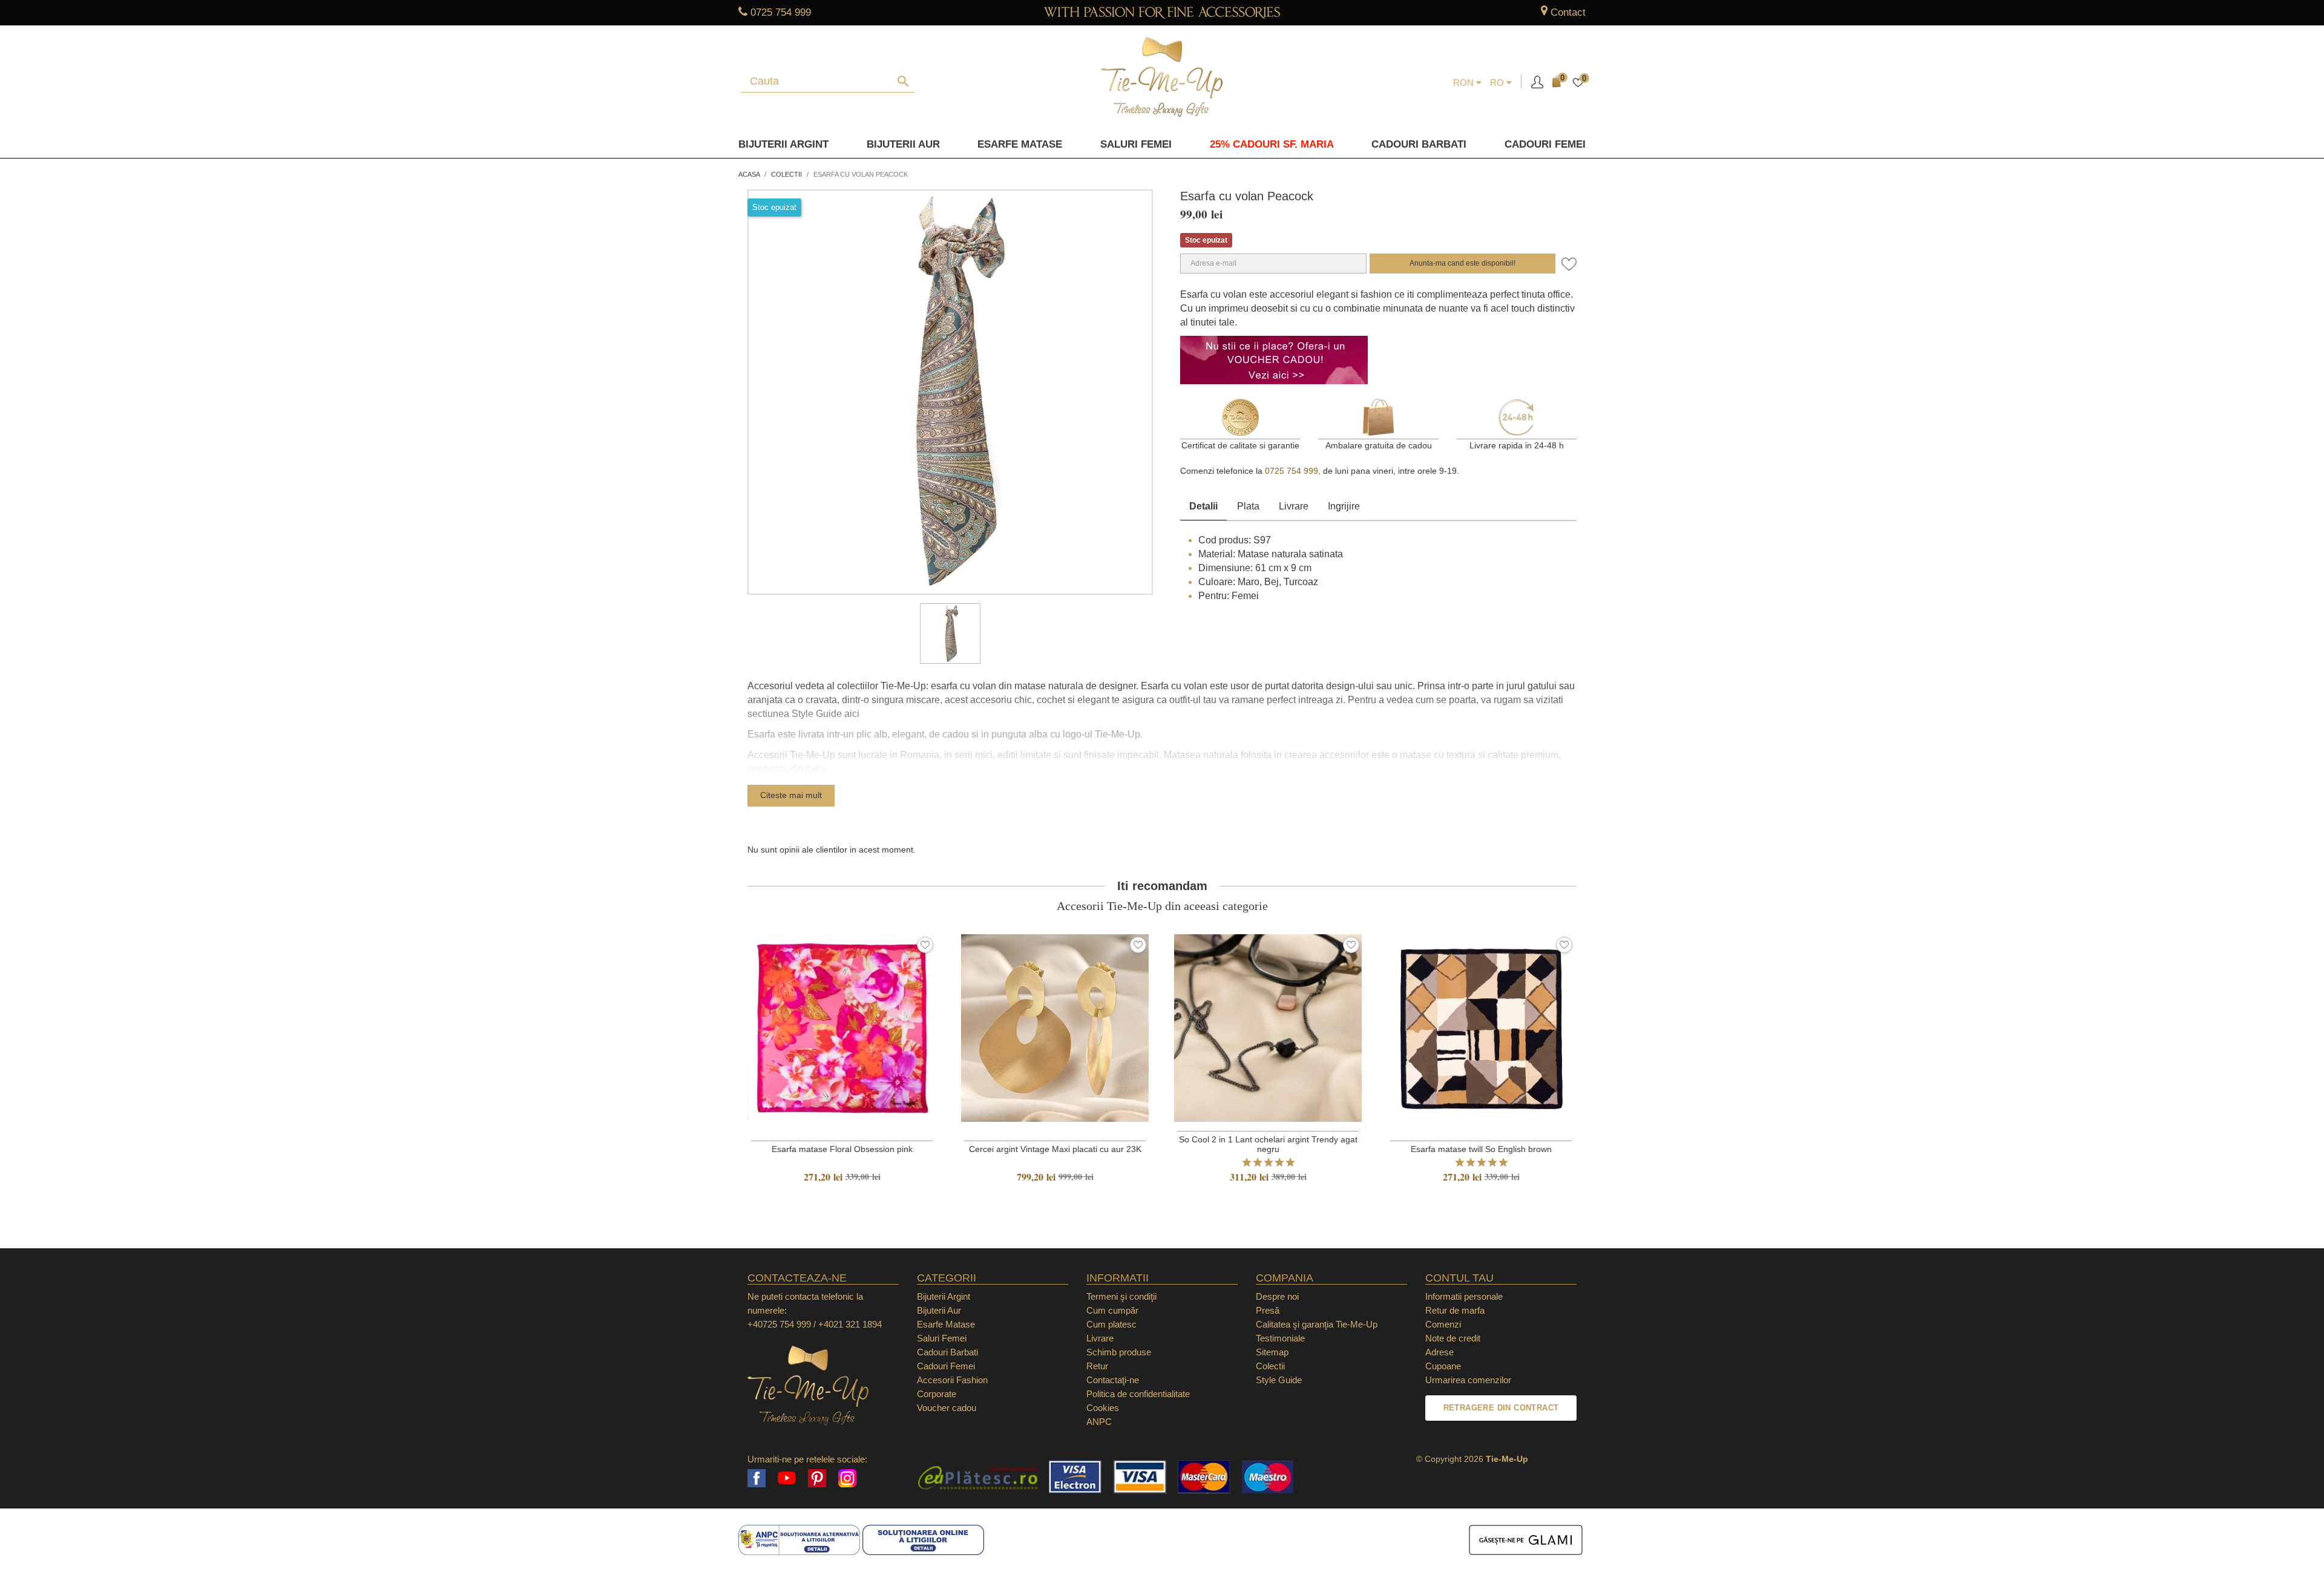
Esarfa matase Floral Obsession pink (842, 1149)
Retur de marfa (1455, 1310)
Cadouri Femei (1545, 144)
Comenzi (1443, 1324)
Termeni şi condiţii (1121, 1296)
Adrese (1439, 1352)
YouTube (787, 1478)
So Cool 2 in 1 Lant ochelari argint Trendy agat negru (1268, 1144)
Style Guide (1279, 1380)
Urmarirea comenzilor (1468, 1380)
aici (852, 714)
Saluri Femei (1136, 144)
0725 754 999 (781, 12)
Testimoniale (1280, 1338)
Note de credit (1453, 1338)
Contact (1568, 12)
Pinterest (817, 1478)
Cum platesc (1111, 1324)
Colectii (1270, 1366)
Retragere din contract (1501, 1408)
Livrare (1294, 506)
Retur (1097, 1366)
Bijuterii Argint (783, 144)
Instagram (847, 1478)
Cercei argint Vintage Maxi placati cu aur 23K (1055, 1149)
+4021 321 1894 (850, 1324)
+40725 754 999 (779, 1324)
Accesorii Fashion (952, 1380)
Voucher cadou (947, 1408)
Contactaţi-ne (1113, 1380)
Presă (1268, 1310)
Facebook (757, 1478)
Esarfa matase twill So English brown (1481, 1149)
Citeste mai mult (791, 795)
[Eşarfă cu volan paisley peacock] (950, 634)
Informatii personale (1464, 1296)
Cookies (1103, 1408)
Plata (1248, 506)
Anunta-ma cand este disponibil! (1462, 263)
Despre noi (1277, 1296)
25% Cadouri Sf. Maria (1272, 144)
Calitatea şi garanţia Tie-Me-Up (1317, 1324)
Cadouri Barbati (1419, 144)
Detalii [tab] (1203, 506)
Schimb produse (1119, 1352)
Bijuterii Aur (903, 144)
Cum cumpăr (1112, 1310)
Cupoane (1443, 1366)
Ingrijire (1344, 506)
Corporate (937, 1394)
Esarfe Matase (1020, 144)
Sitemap (1272, 1352)
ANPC (1099, 1422)
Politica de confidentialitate (1138, 1394)
